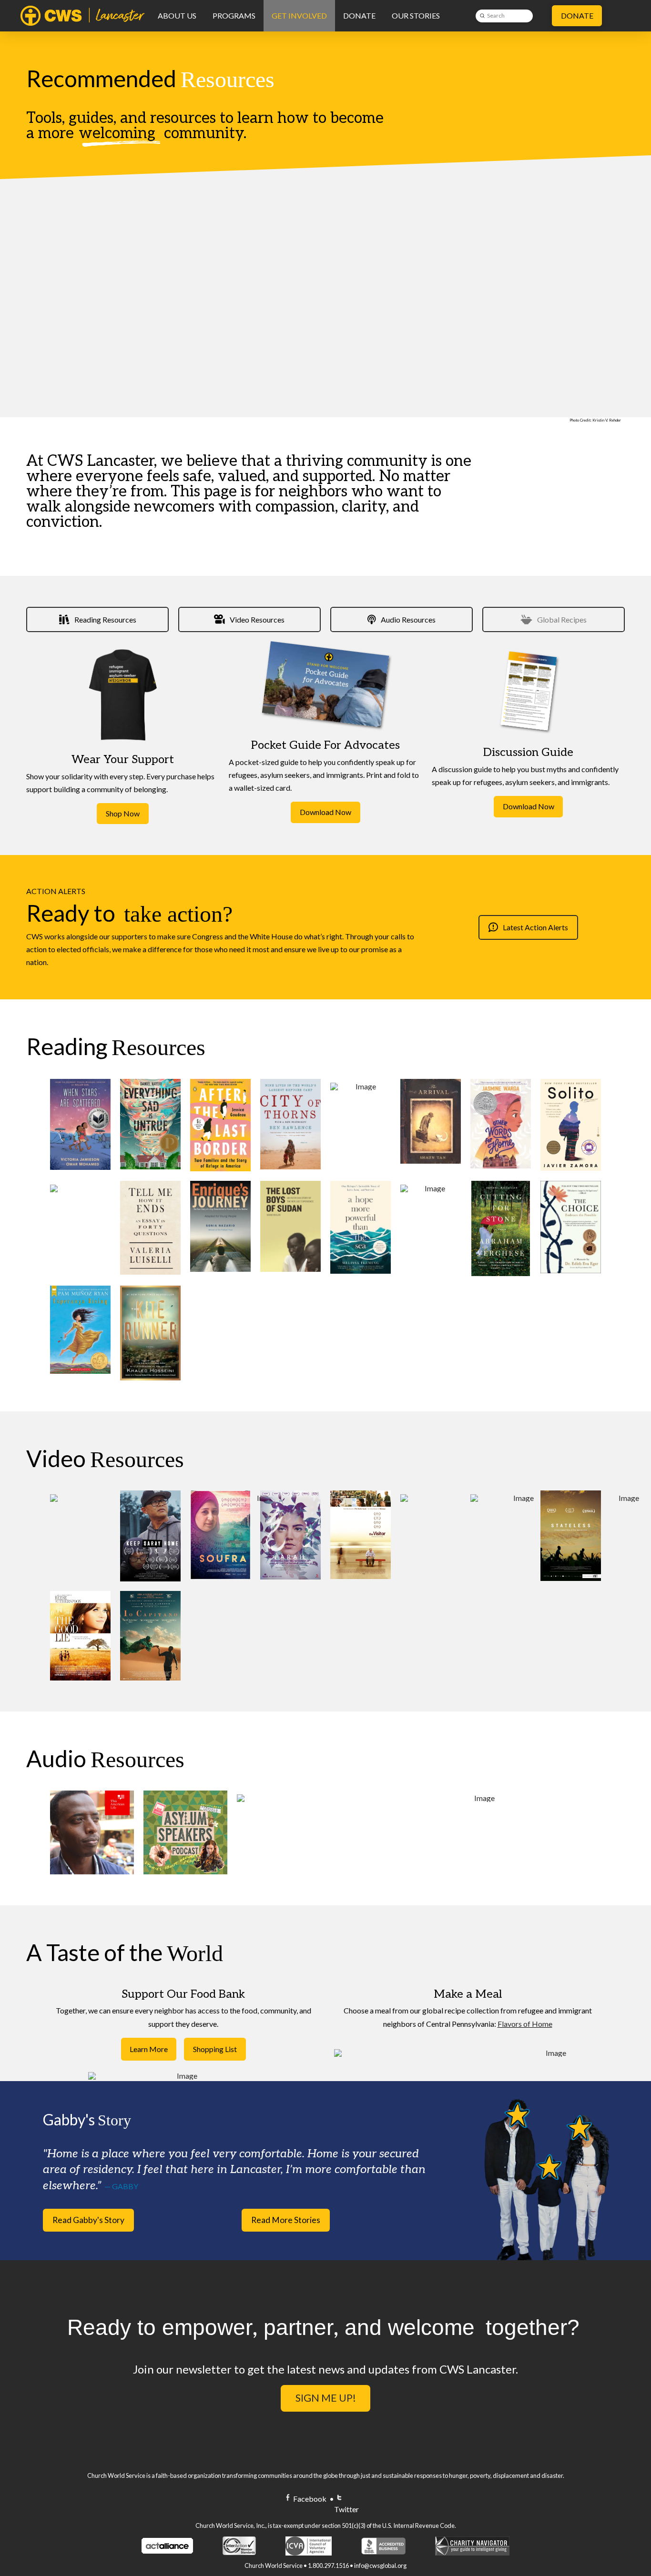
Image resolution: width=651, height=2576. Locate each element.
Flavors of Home (525, 2024)
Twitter (346, 2509)
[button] (149, 2049)
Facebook (310, 2499)
